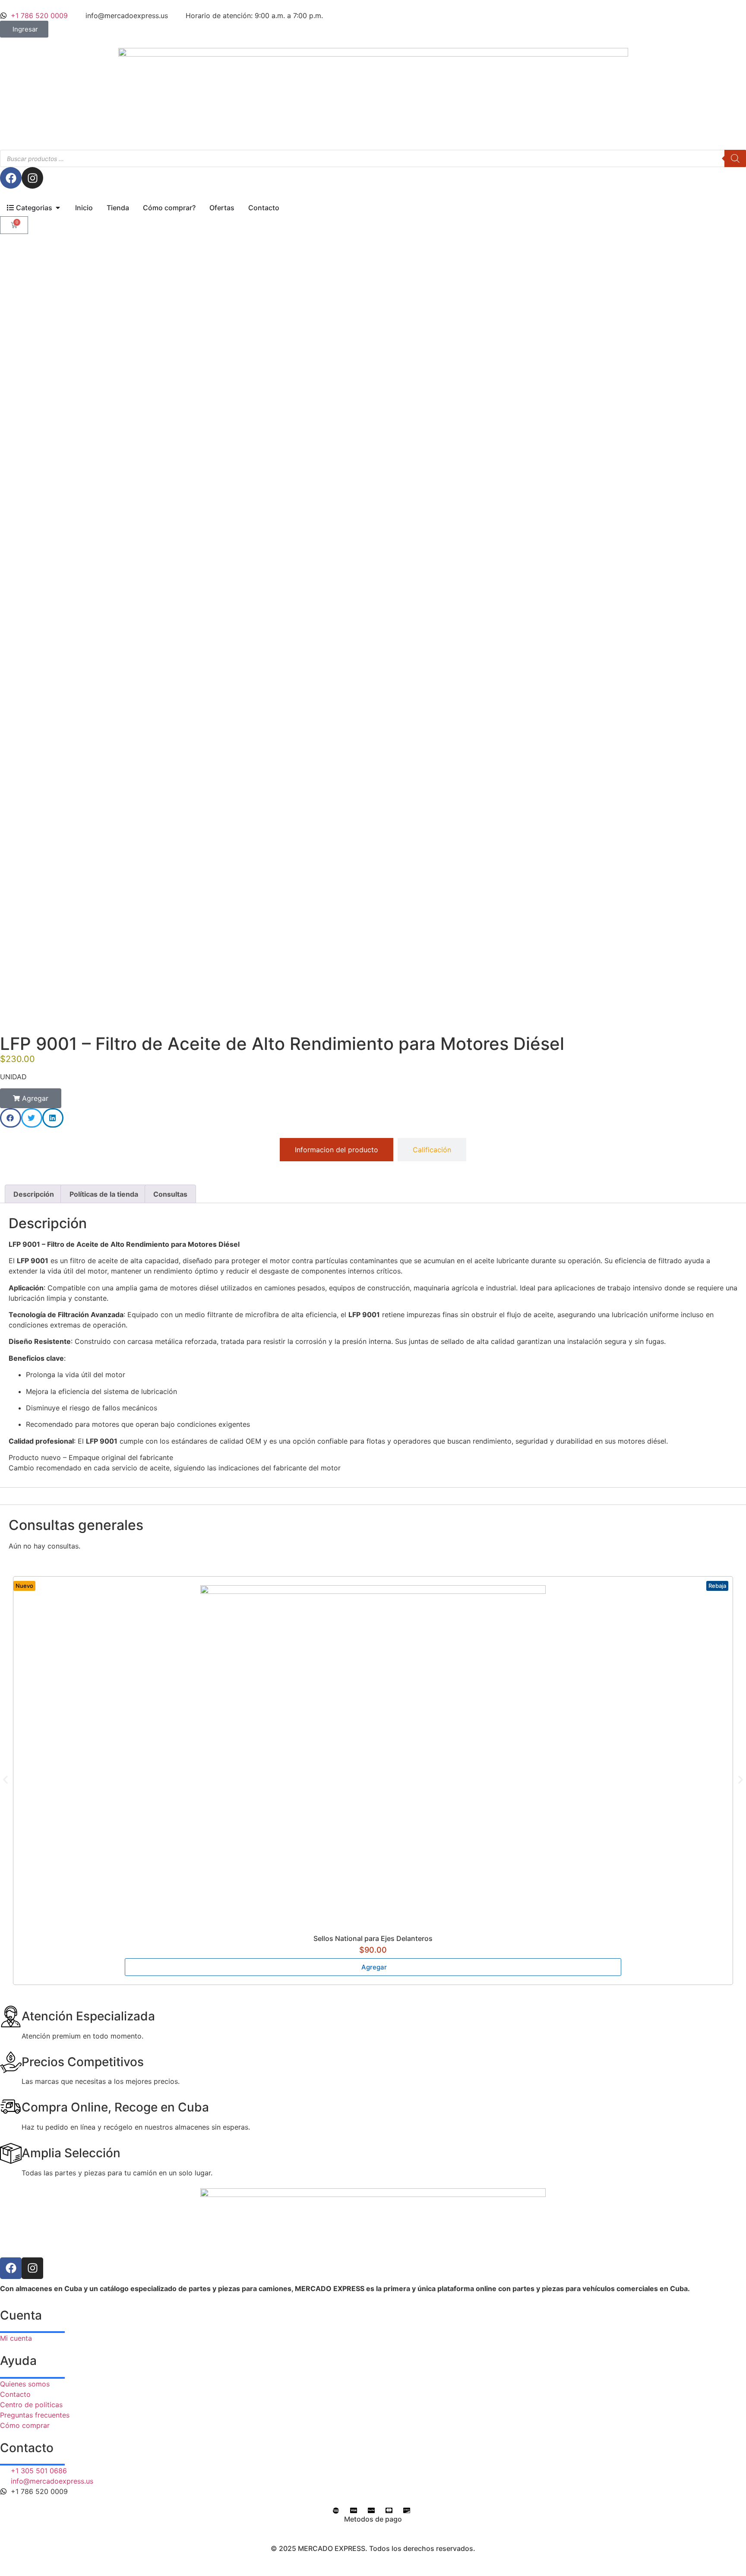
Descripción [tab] (34, 1194)
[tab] (337, 1150)
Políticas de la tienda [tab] (104, 1194)
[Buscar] (735, 158)
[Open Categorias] (58, 208)
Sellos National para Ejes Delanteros (373, 1938)
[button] (31, 1098)
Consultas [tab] (170, 1194)
